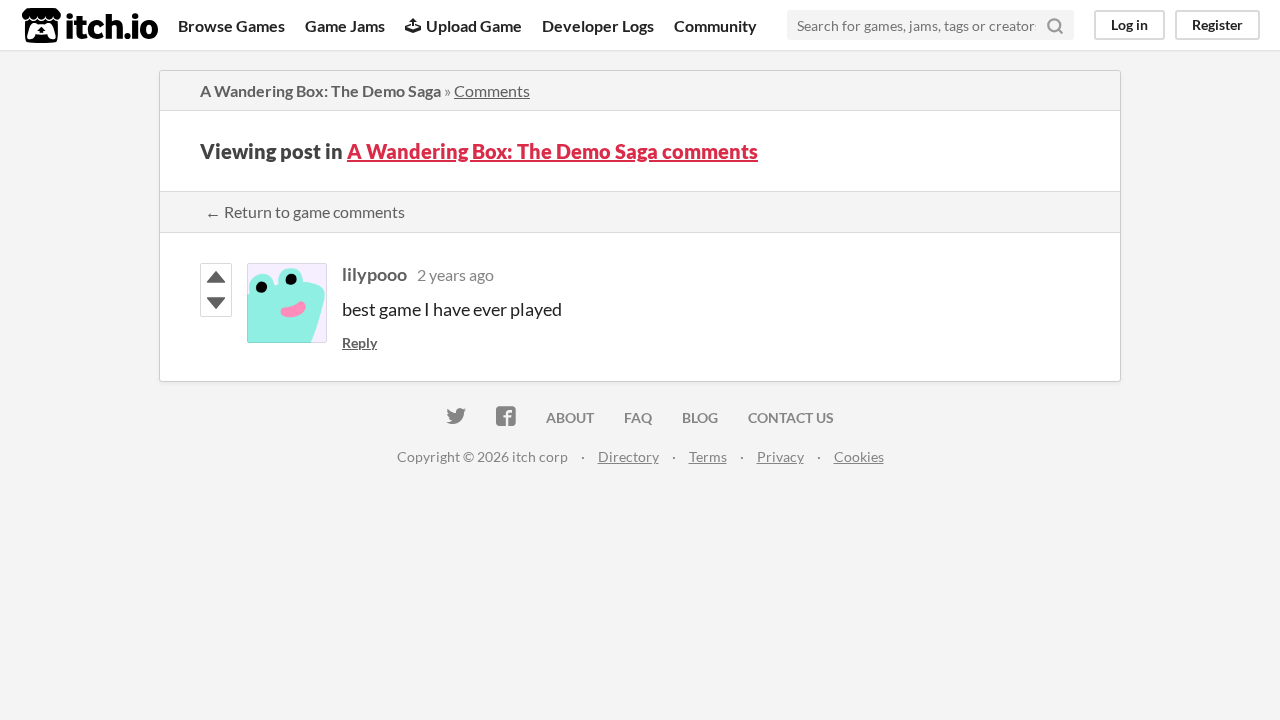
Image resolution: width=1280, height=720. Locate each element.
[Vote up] (216, 277)
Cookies (859, 456)
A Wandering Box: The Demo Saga (320, 90)
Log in (1129, 24)
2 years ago (455, 274)
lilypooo (374, 274)
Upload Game (474, 25)
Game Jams (345, 25)
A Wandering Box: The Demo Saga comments (552, 151)
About (570, 417)
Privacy (780, 456)
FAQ (638, 417)
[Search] (1055, 25)
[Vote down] (216, 303)
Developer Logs (598, 25)
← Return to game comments (305, 211)
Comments (492, 90)
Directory (628, 456)
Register (1217, 24)
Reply (359, 342)
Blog (700, 417)
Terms (708, 456)
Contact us (791, 417)
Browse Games (231, 25)
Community (715, 25)
